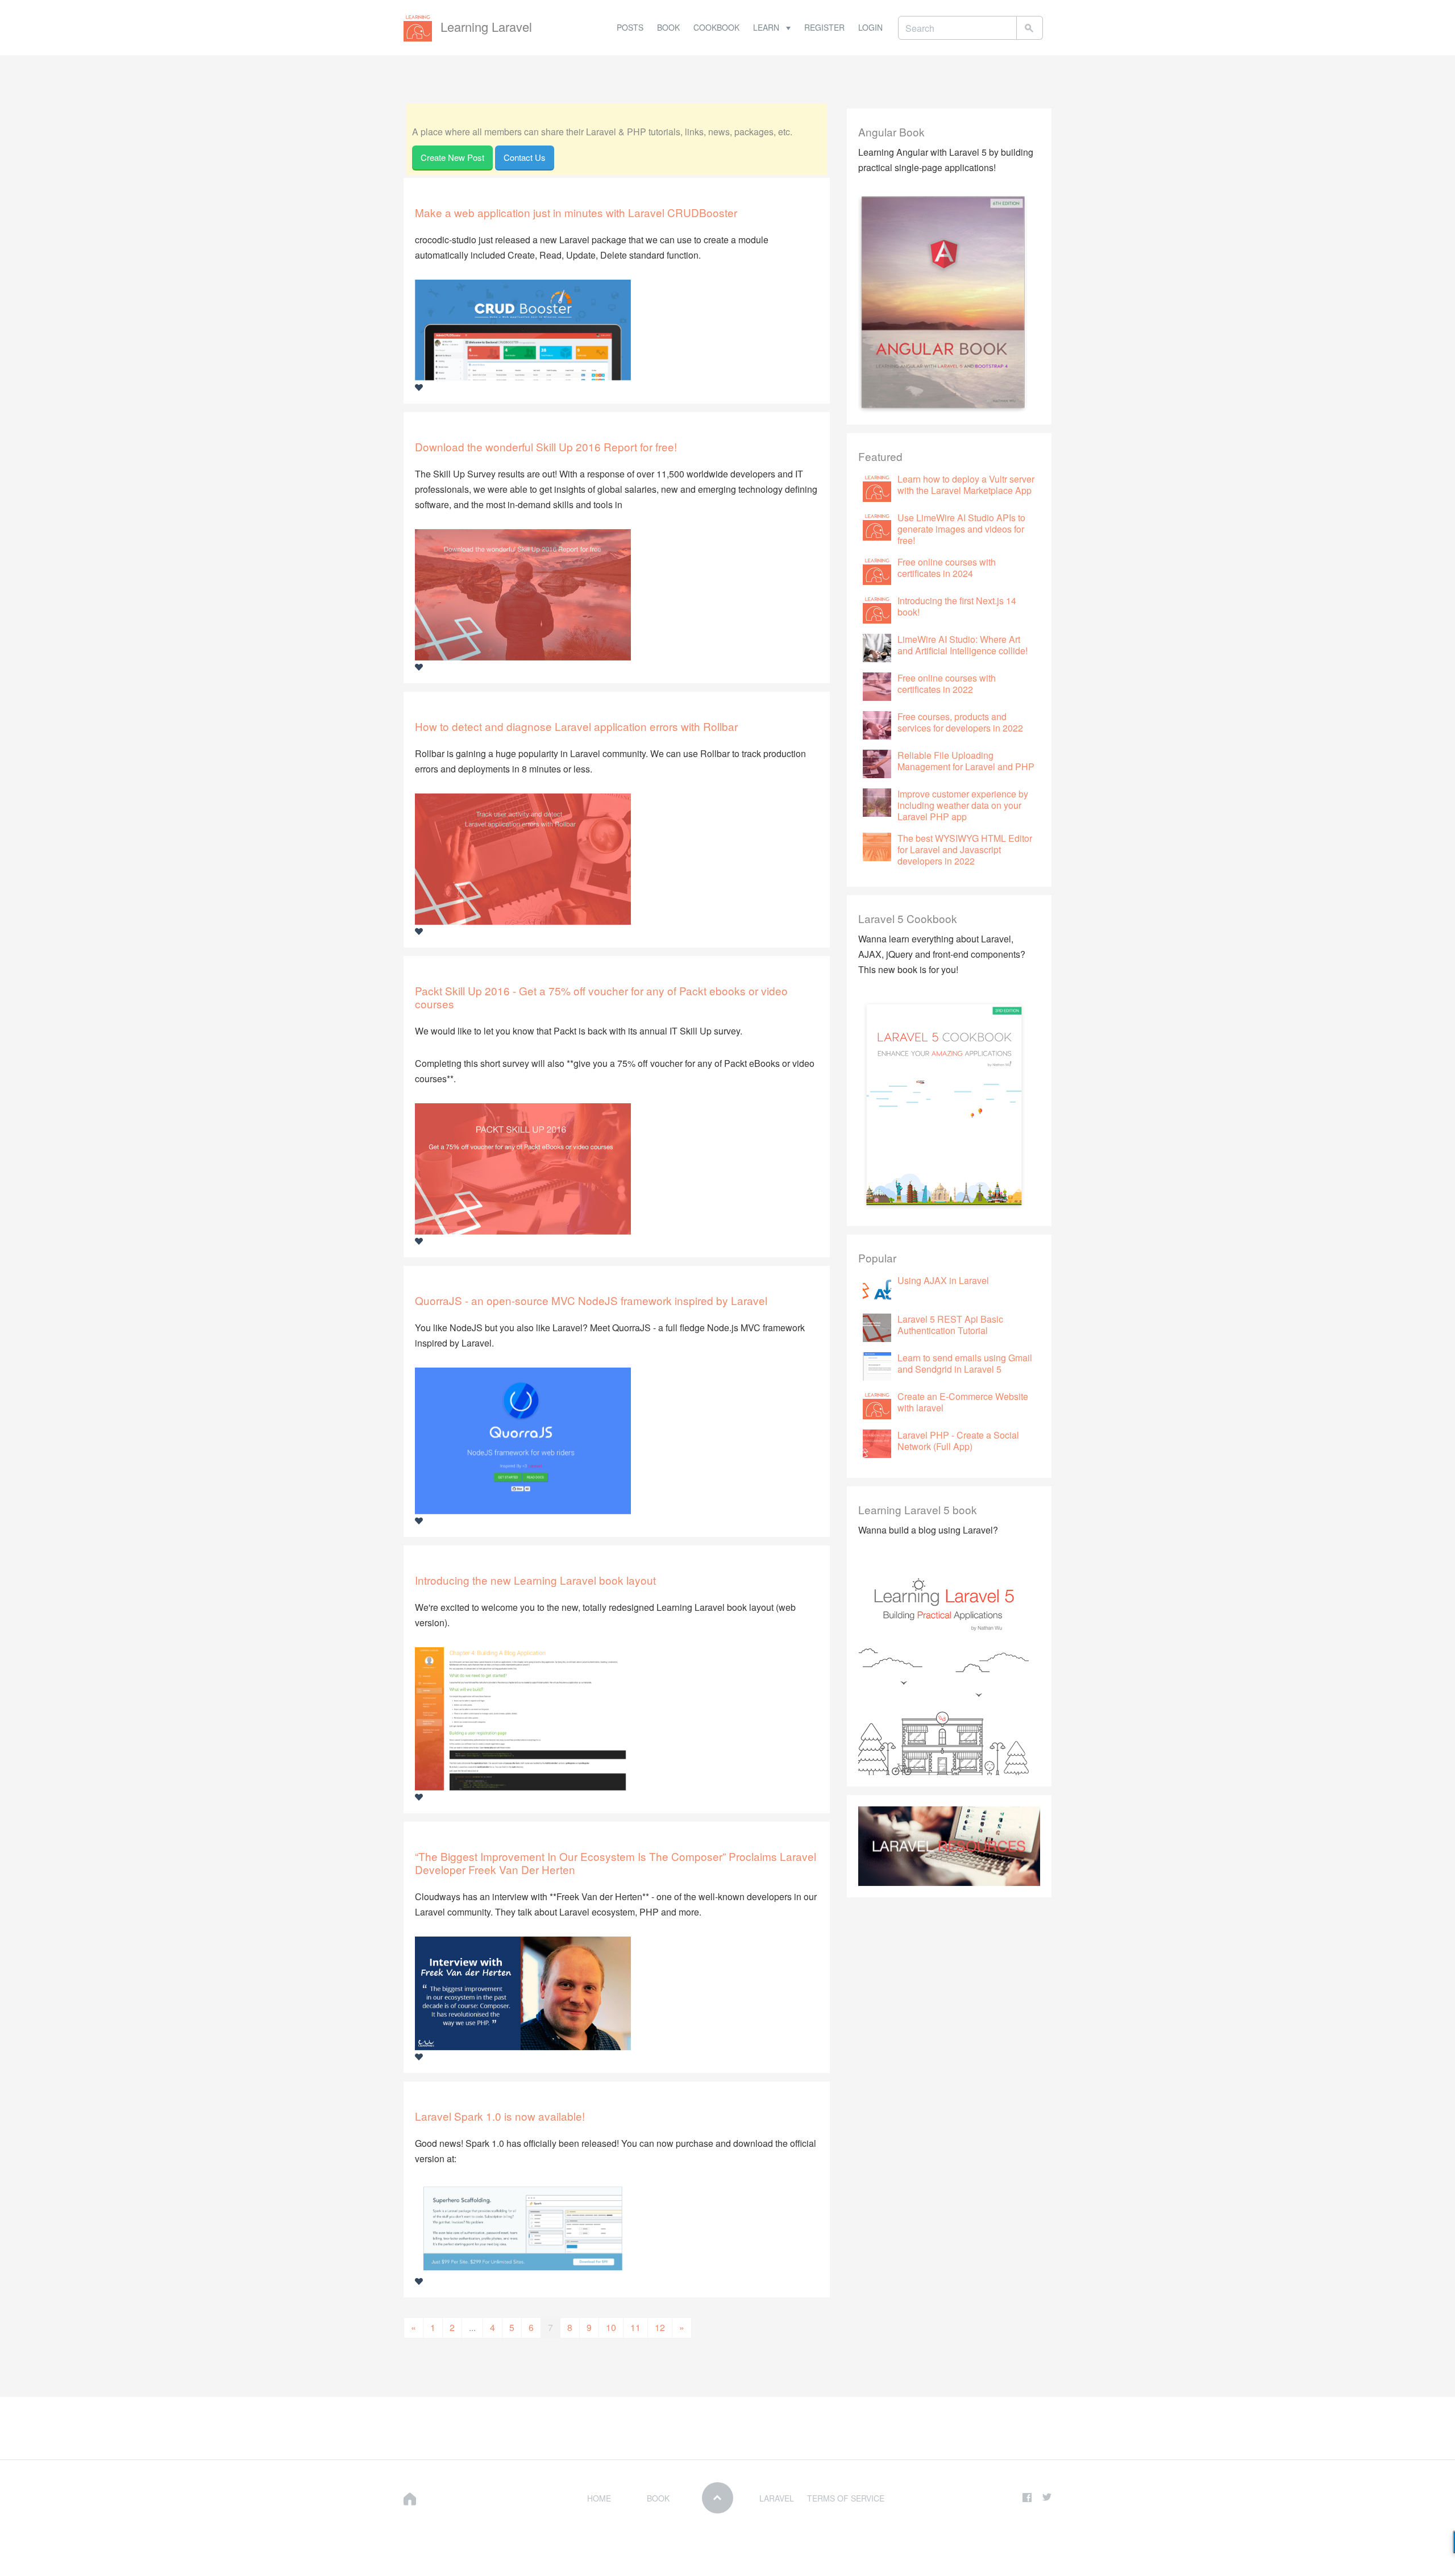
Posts (630, 27)
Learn (767, 27)
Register (824, 27)
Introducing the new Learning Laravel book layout (535, 1580)
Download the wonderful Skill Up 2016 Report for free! (546, 446)
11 (635, 2327)
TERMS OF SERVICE (846, 2498)
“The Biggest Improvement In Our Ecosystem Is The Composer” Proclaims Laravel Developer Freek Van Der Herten (616, 1863)
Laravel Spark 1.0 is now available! (500, 2116)
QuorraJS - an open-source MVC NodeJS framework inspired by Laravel (591, 1300)
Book (668, 27)
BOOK (658, 2498)
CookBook (716, 27)
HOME (599, 2498)
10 (611, 2327)
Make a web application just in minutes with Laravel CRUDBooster (576, 212)
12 (660, 2327)
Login (870, 27)
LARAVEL (777, 2498)
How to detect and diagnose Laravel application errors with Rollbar (576, 726)
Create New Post (452, 157)
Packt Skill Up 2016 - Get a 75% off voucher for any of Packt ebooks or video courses (601, 997)
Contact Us (525, 157)
